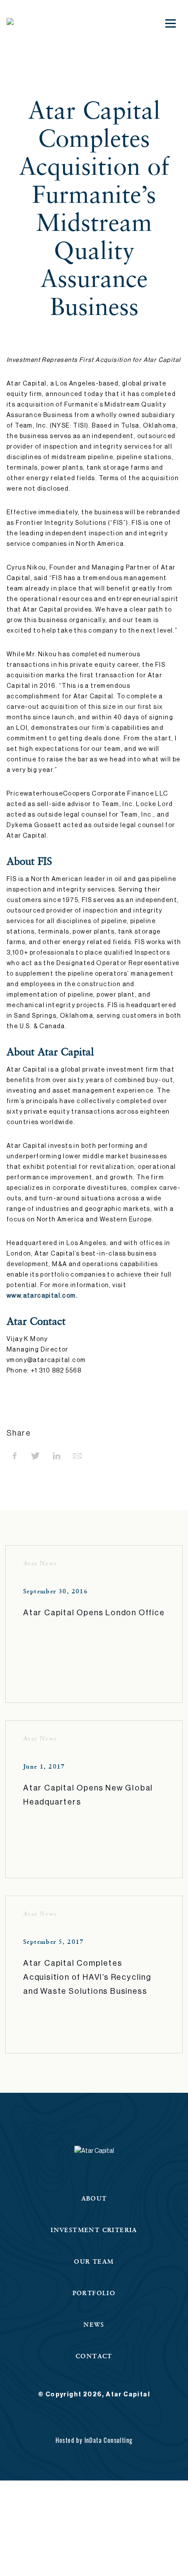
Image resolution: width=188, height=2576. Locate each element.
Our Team (94, 2261)
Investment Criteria (94, 2230)
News (94, 2324)
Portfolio (94, 2293)
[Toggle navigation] (171, 23)
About (94, 2198)
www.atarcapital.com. (42, 1296)
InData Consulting (109, 2440)
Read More (45, 1642)
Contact (94, 2356)
